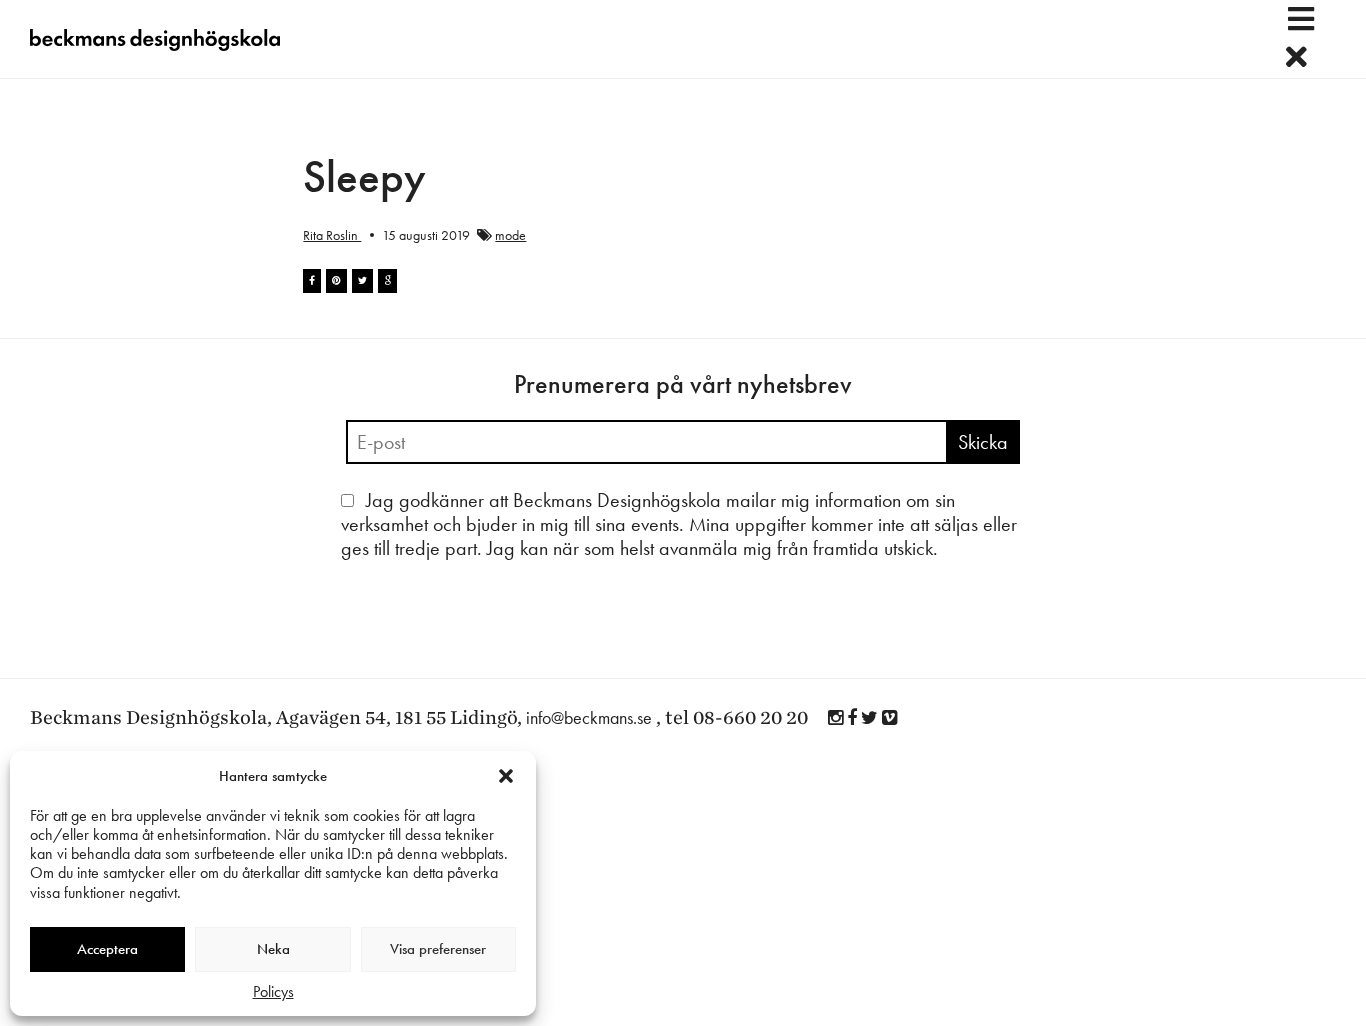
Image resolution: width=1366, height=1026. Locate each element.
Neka (273, 949)
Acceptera (107, 949)
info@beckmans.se (589, 717)
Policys (273, 991)
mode (510, 235)
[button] (506, 776)
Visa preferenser (438, 949)
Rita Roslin (332, 235)
